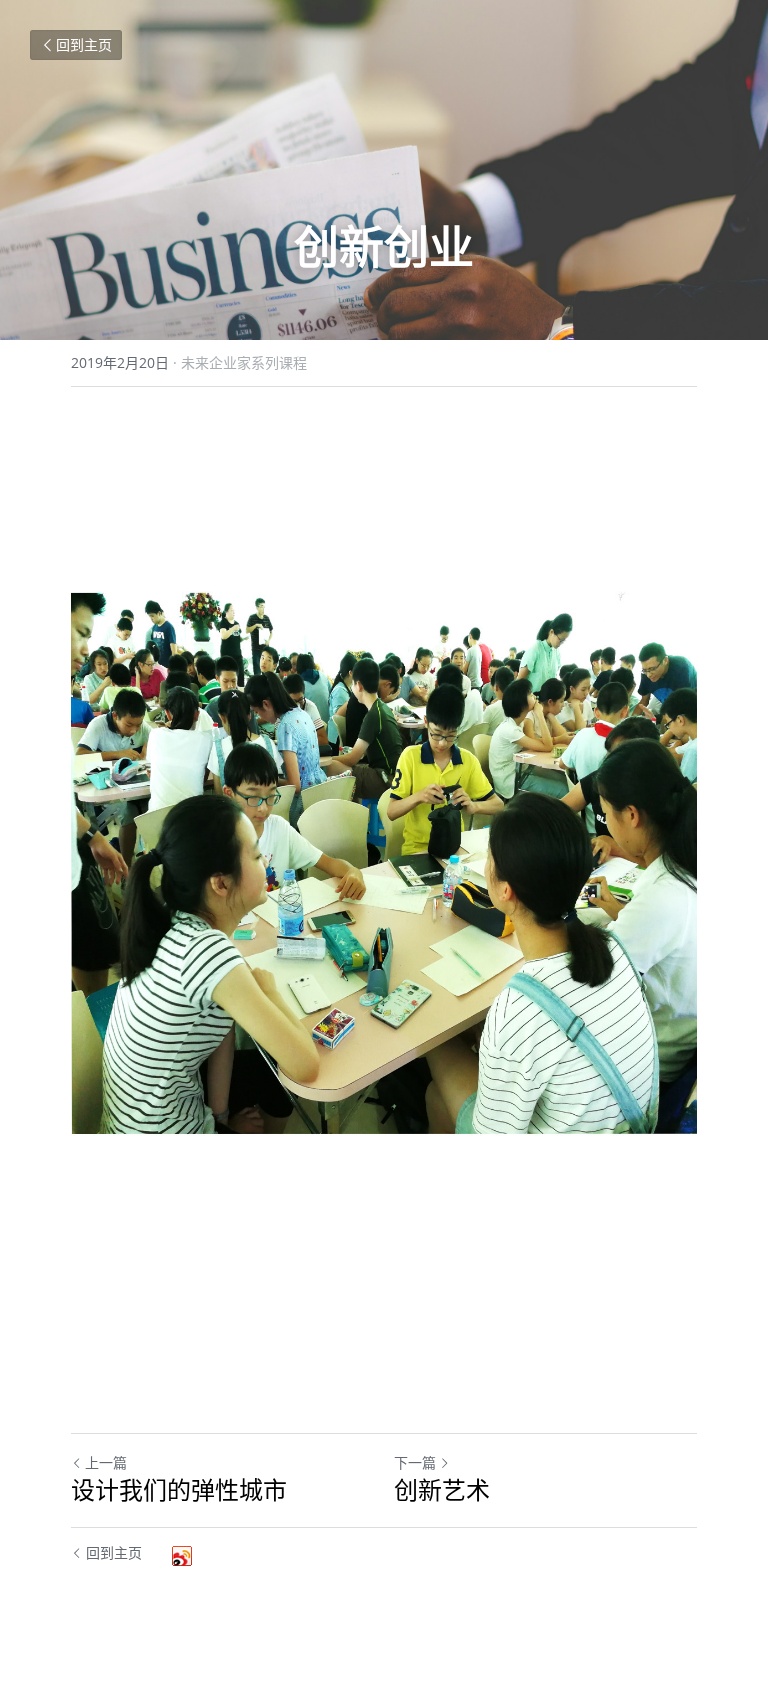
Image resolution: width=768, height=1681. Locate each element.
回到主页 (84, 44)
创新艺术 (442, 1490)
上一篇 (106, 1462)
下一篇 (415, 1462)
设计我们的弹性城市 (179, 1490)
